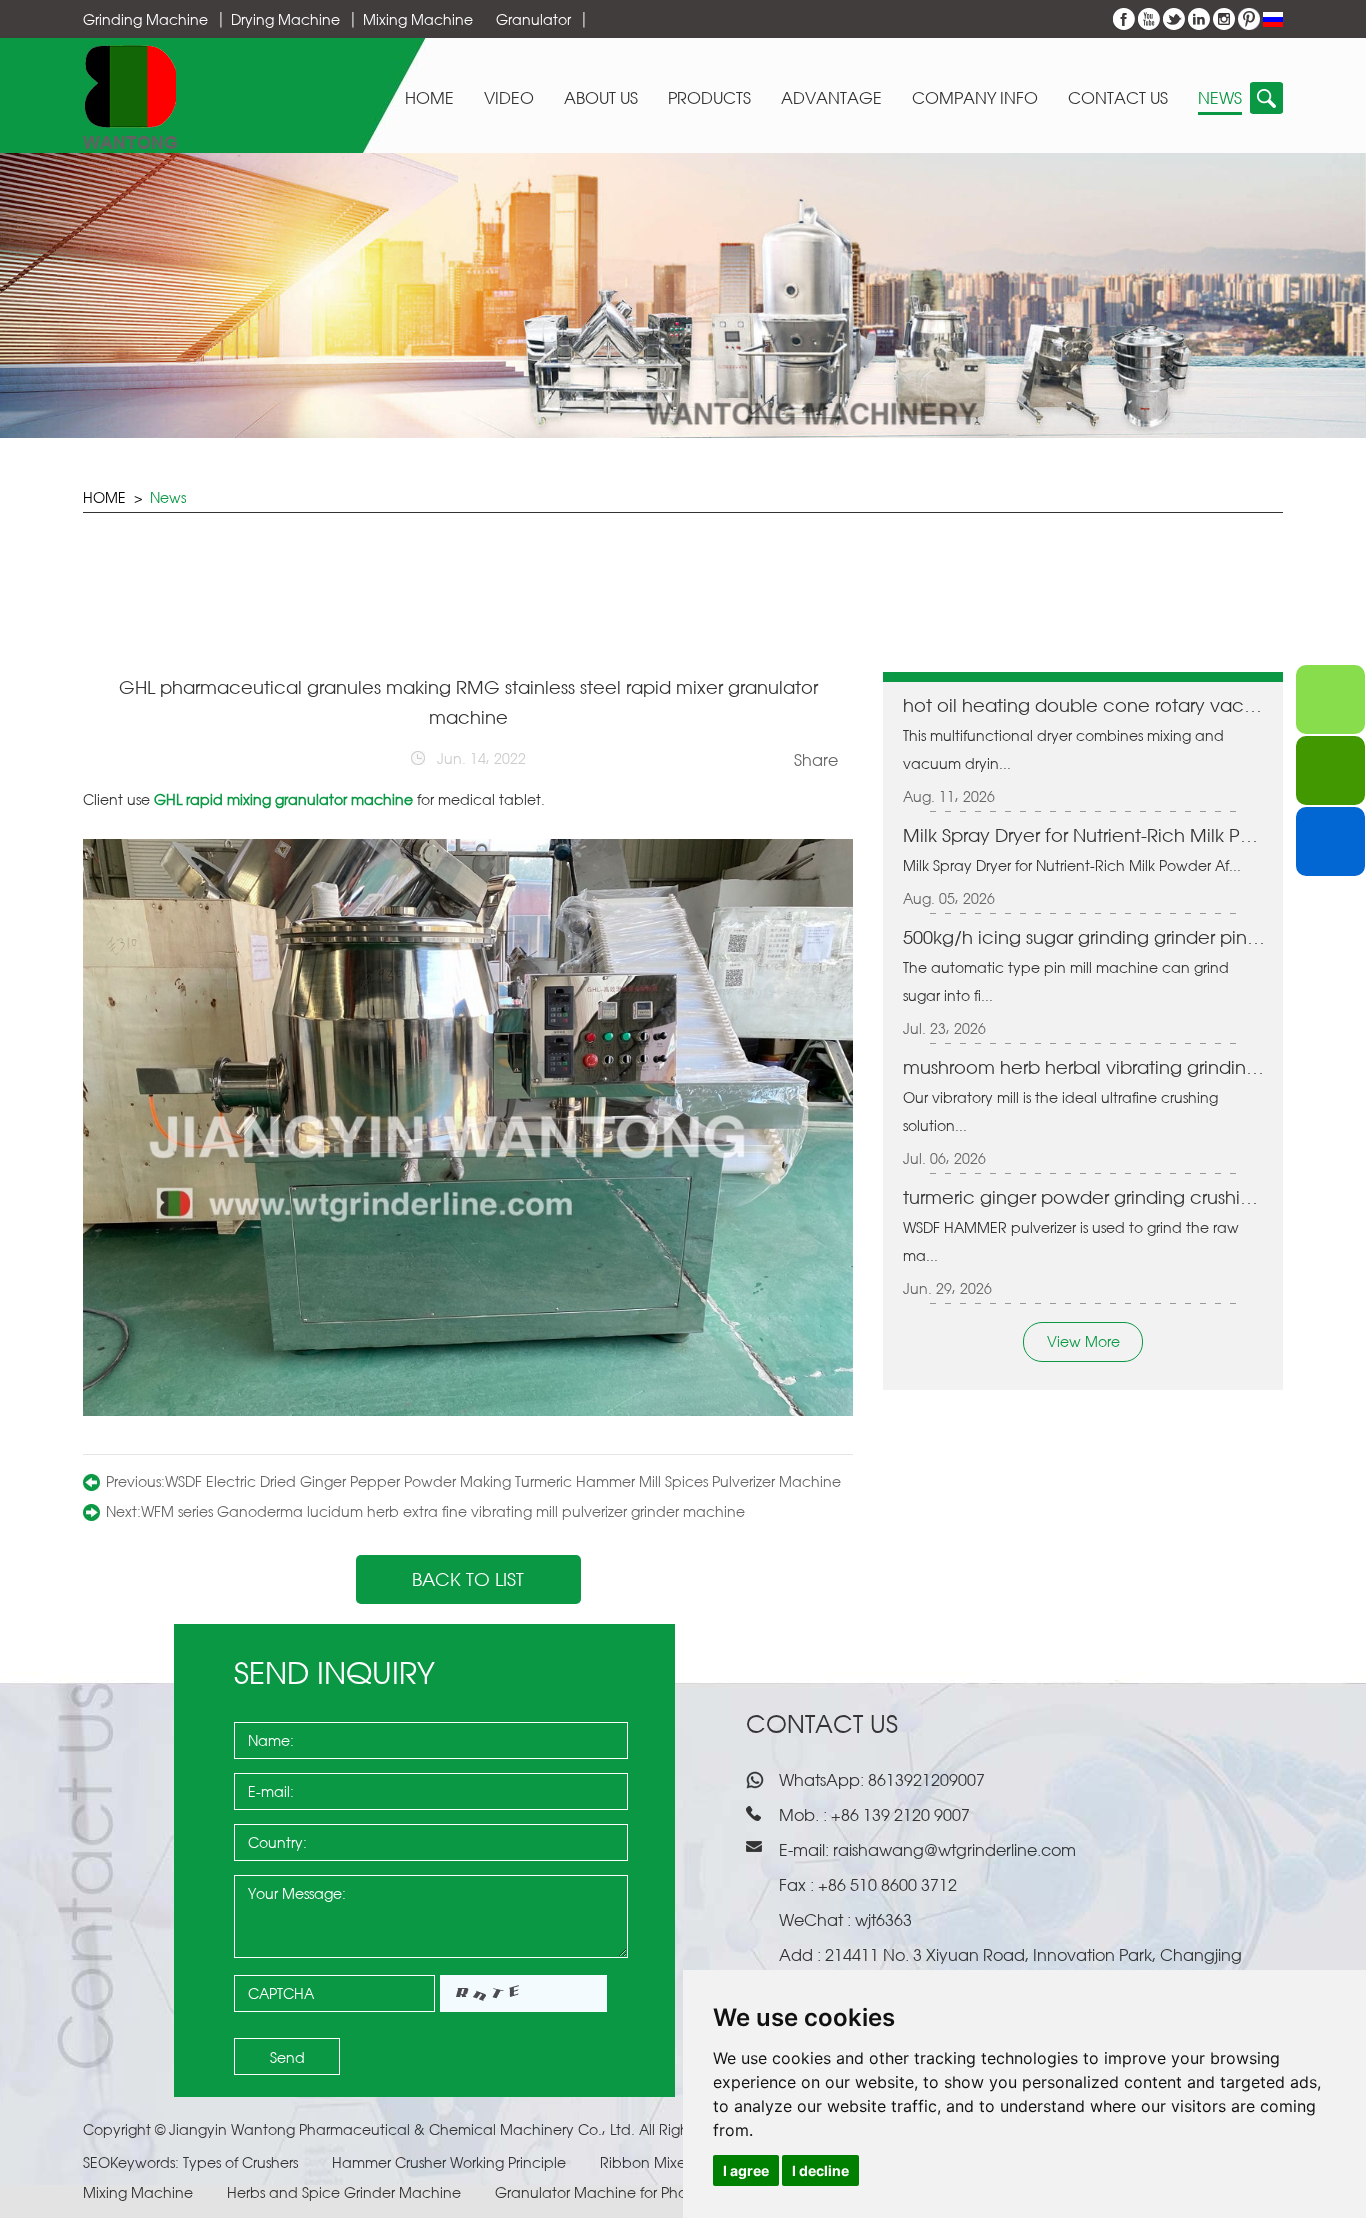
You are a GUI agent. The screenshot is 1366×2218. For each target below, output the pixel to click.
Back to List (468, 1579)
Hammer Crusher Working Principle (451, 2162)
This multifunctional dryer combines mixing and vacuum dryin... (1063, 749)
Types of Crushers (242, 2162)
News (1220, 98)
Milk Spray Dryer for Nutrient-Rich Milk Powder (1085, 835)
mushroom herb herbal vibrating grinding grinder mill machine (1085, 1067)
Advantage (831, 98)
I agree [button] (746, 2170)
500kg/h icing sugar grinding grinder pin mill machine (1085, 937)
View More (1083, 1341)
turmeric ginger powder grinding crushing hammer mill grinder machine (1085, 1197)
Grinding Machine (145, 19)
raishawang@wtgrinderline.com (954, 1850)
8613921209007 (924, 1780)
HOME (104, 497)
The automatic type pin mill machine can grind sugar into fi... (1066, 981)
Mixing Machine (418, 19)
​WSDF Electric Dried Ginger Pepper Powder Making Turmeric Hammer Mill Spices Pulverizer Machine (503, 1481)
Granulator (533, 19)
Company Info (975, 98)
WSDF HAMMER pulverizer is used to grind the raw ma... (1071, 1241)
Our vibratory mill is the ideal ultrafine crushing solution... (1060, 1111)
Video (509, 98)
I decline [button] (820, 2170)
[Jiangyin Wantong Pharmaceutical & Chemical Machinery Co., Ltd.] (130, 96)
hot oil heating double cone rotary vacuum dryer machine (1085, 705)
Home (429, 98)
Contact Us (1118, 98)
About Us (601, 98)
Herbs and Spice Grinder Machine (346, 2192)
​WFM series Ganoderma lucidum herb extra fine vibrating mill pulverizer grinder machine (443, 1511)
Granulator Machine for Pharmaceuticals (638, 2192)
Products (709, 98)
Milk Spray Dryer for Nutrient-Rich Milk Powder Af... (1072, 865)
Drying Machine (285, 19)
